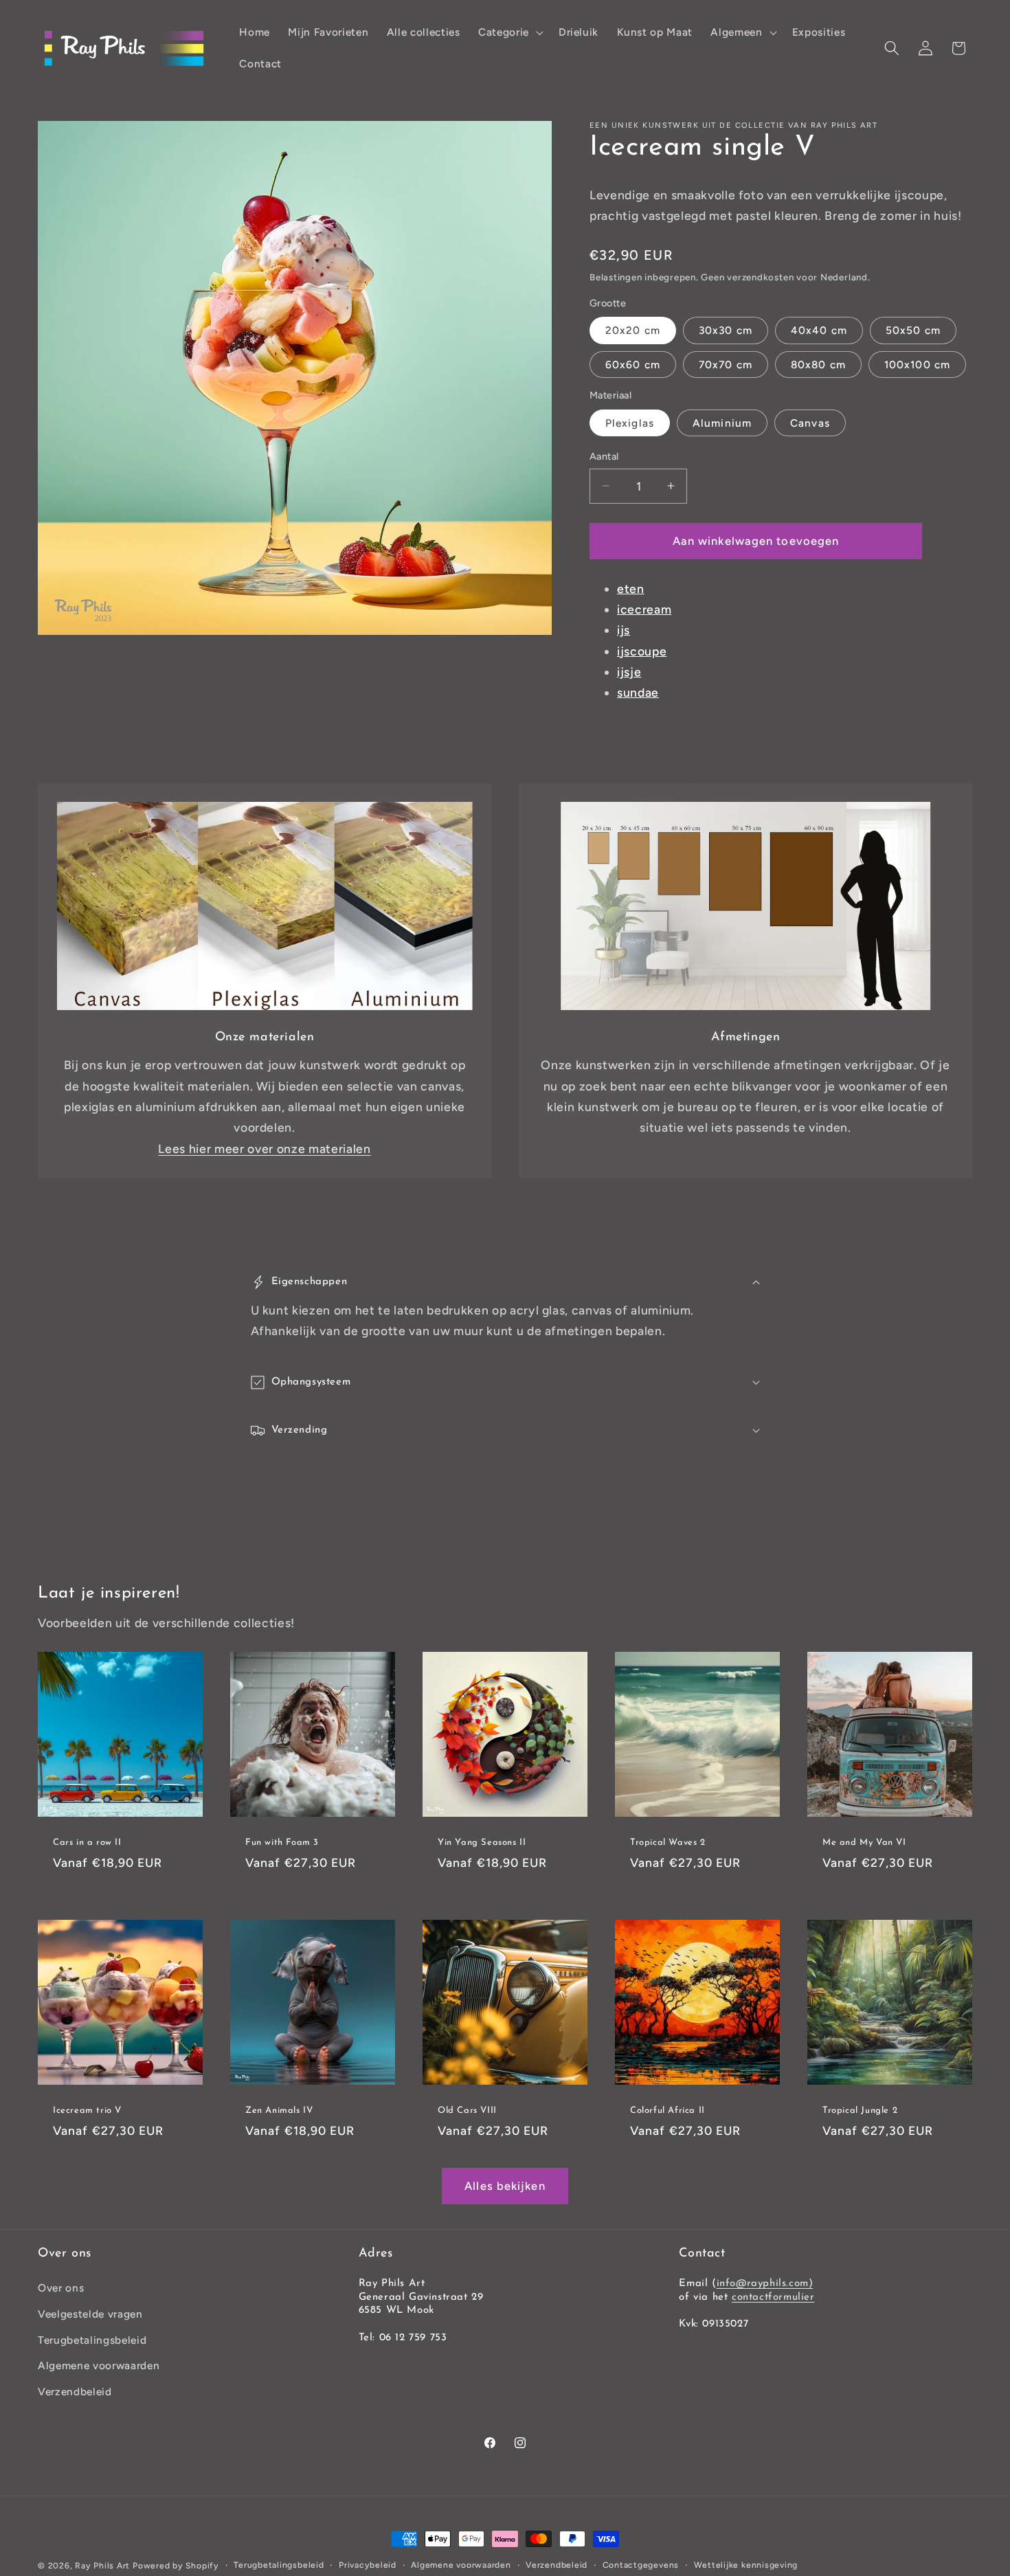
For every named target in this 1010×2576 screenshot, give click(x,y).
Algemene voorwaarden (99, 2365)
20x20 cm (633, 330)
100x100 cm (917, 364)
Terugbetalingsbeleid (92, 2340)
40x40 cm (819, 330)
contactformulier (773, 2297)
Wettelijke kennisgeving (746, 2565)
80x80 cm (818, 364)
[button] (509, 32)
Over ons (61, 2288)
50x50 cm (913, 330)
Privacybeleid (368, 2565)
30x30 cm (726, 330)
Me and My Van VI (864, 1843)
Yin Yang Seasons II (482, 1843)
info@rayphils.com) (765, 2284)
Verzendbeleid (75, 2392)
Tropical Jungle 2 (860, 2110)
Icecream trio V (87, 2110)
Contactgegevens (641, 2565)
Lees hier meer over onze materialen (264, 1149)
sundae (638, 692)
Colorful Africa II (667, 2110)
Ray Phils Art (102, 2566)
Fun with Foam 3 (282, 1843)
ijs (624, 630)
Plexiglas (630, 423)
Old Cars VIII (467, 2110)
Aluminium (722, 423)
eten (631, 588)
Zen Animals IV (279, 2110)
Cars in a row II (87, 1843)
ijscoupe (642, 650)
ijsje (629, 672)
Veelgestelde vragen (90, 2314)
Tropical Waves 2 (668, 1843)
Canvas (810, 423)
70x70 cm (726, 364)
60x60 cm (633, 364)
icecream (644, 608)
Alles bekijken (505, 2186)
